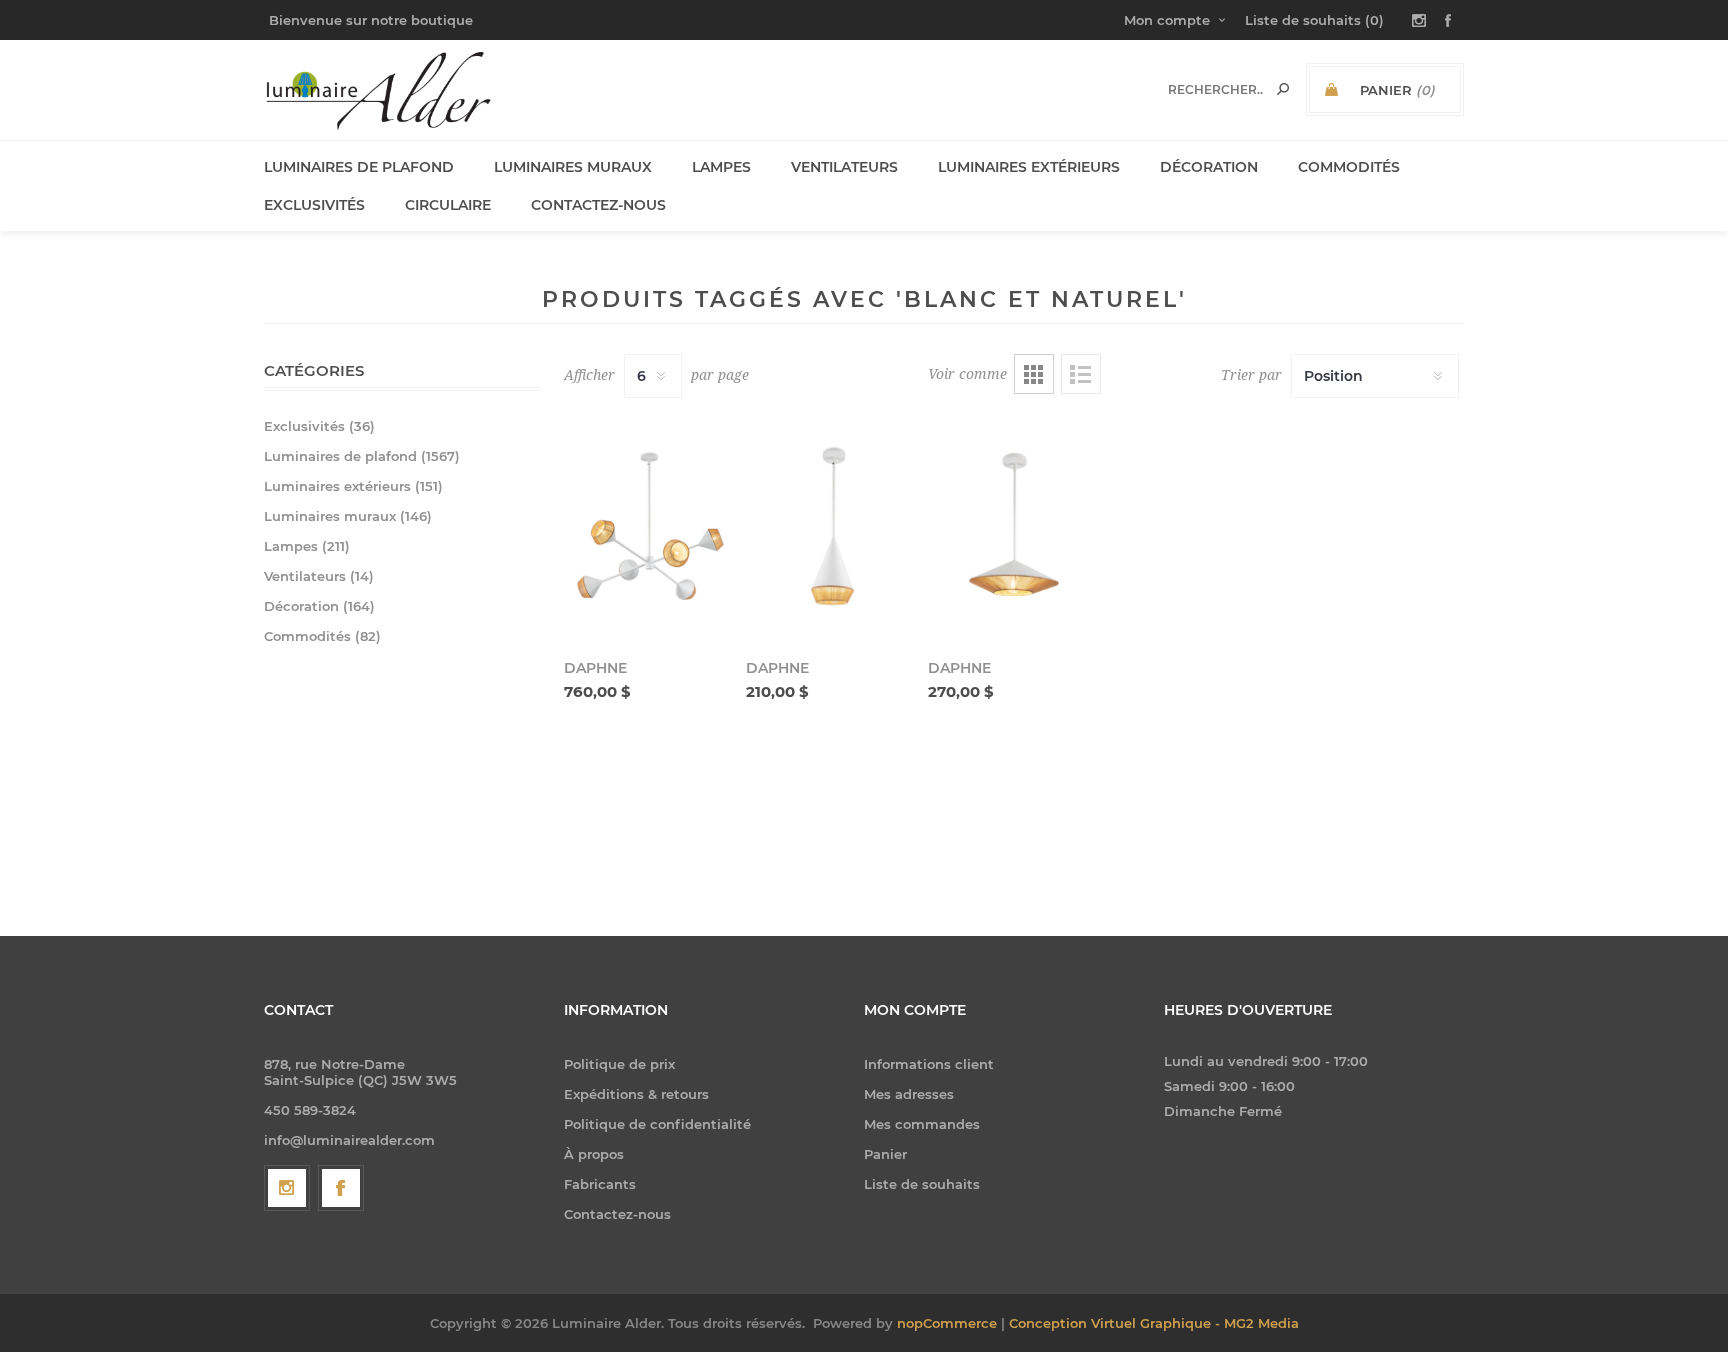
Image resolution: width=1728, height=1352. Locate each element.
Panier (885, 1154)
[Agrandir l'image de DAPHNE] (650, 526)
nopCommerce (947, 1323)
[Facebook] (341, 1188)
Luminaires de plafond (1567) (362, 456)
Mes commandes (922, 1124)
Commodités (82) (322, 636)
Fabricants (600, 1184)
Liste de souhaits (922, 1184)
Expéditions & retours (636, 1094)
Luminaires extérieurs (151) (353, 486)
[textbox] (1215, 89)
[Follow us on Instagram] (287, 1188)
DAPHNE (595, 668)
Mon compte (1167, 20)
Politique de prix (619, 1064)
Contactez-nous (617, 1214)
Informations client (929, 1064)
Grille (1034, 374)
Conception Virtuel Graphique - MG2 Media (1154, 1323)
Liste (1081, 374)
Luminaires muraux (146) (348, 516)
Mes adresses (909, 1094)
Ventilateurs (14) (319, 576)
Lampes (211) (307, 546)
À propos (594, 1154)
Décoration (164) (319, 606)
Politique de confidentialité (657, 1124)
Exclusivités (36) (319, 426)
